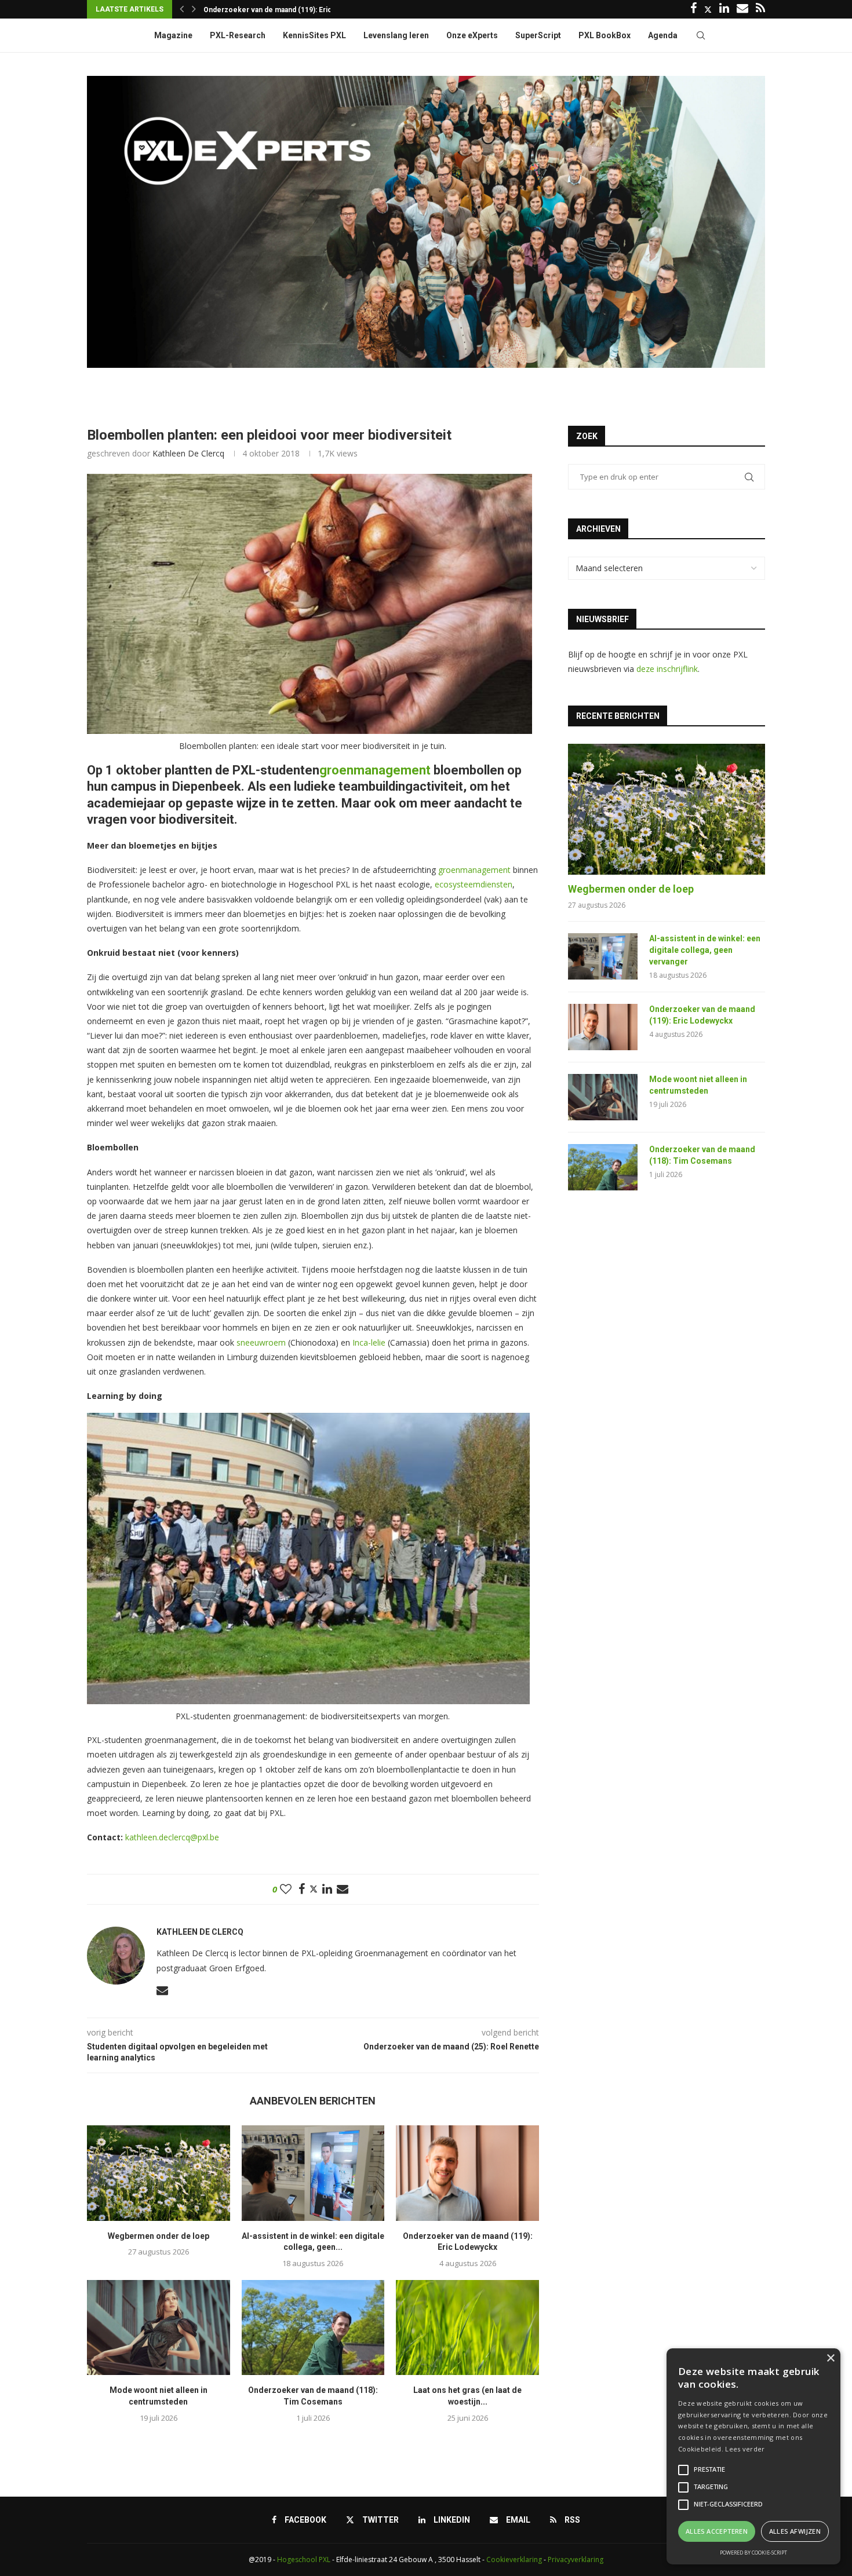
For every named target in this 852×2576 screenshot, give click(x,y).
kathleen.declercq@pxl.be (172, 1837)
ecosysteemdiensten (474, 884)
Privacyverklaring (576, 2559)
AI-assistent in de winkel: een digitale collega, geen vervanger (705, 950)
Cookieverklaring (514, 2559)
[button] (182, 9)
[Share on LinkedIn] (327, 1889)
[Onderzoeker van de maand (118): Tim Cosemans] (313, 2327)
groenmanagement (474, 870)
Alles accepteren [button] (717, 2531)
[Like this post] (286, 1889)
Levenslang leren (396, 35)
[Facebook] (693, 9)
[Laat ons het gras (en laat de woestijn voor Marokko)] (467, 2327)
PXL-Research (238, 35)
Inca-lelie (369, 1342)
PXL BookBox (605, 35)
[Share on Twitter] (314, 1889)
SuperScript (538, 35)
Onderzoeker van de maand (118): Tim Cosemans (702, 1155)
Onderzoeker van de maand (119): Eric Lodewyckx (702, 1015)
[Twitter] (708, 9)
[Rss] (760, 9)
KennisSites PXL (314, 35)
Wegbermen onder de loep (159, 2236)
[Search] (701, 35)
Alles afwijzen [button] (795, 2531)
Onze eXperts (472, 35)
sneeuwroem (261, 1342)
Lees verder (745, 2449)
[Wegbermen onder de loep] (159, 2173)
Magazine (173, 35)
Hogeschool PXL (304, 2559)
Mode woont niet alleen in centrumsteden (274, 10)
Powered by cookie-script (753, 2553)
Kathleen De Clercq (188, 453)
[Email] (742, 9)
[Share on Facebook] (302, 1889)
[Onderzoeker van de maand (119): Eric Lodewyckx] (467, 2173)
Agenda (663, 35)
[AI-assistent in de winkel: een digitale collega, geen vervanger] (313, 2173)
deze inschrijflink (667, 669)
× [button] (830, 2358)
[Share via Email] (343, 1889)
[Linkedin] (724, 9)
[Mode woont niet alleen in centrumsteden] (159, 2327)
